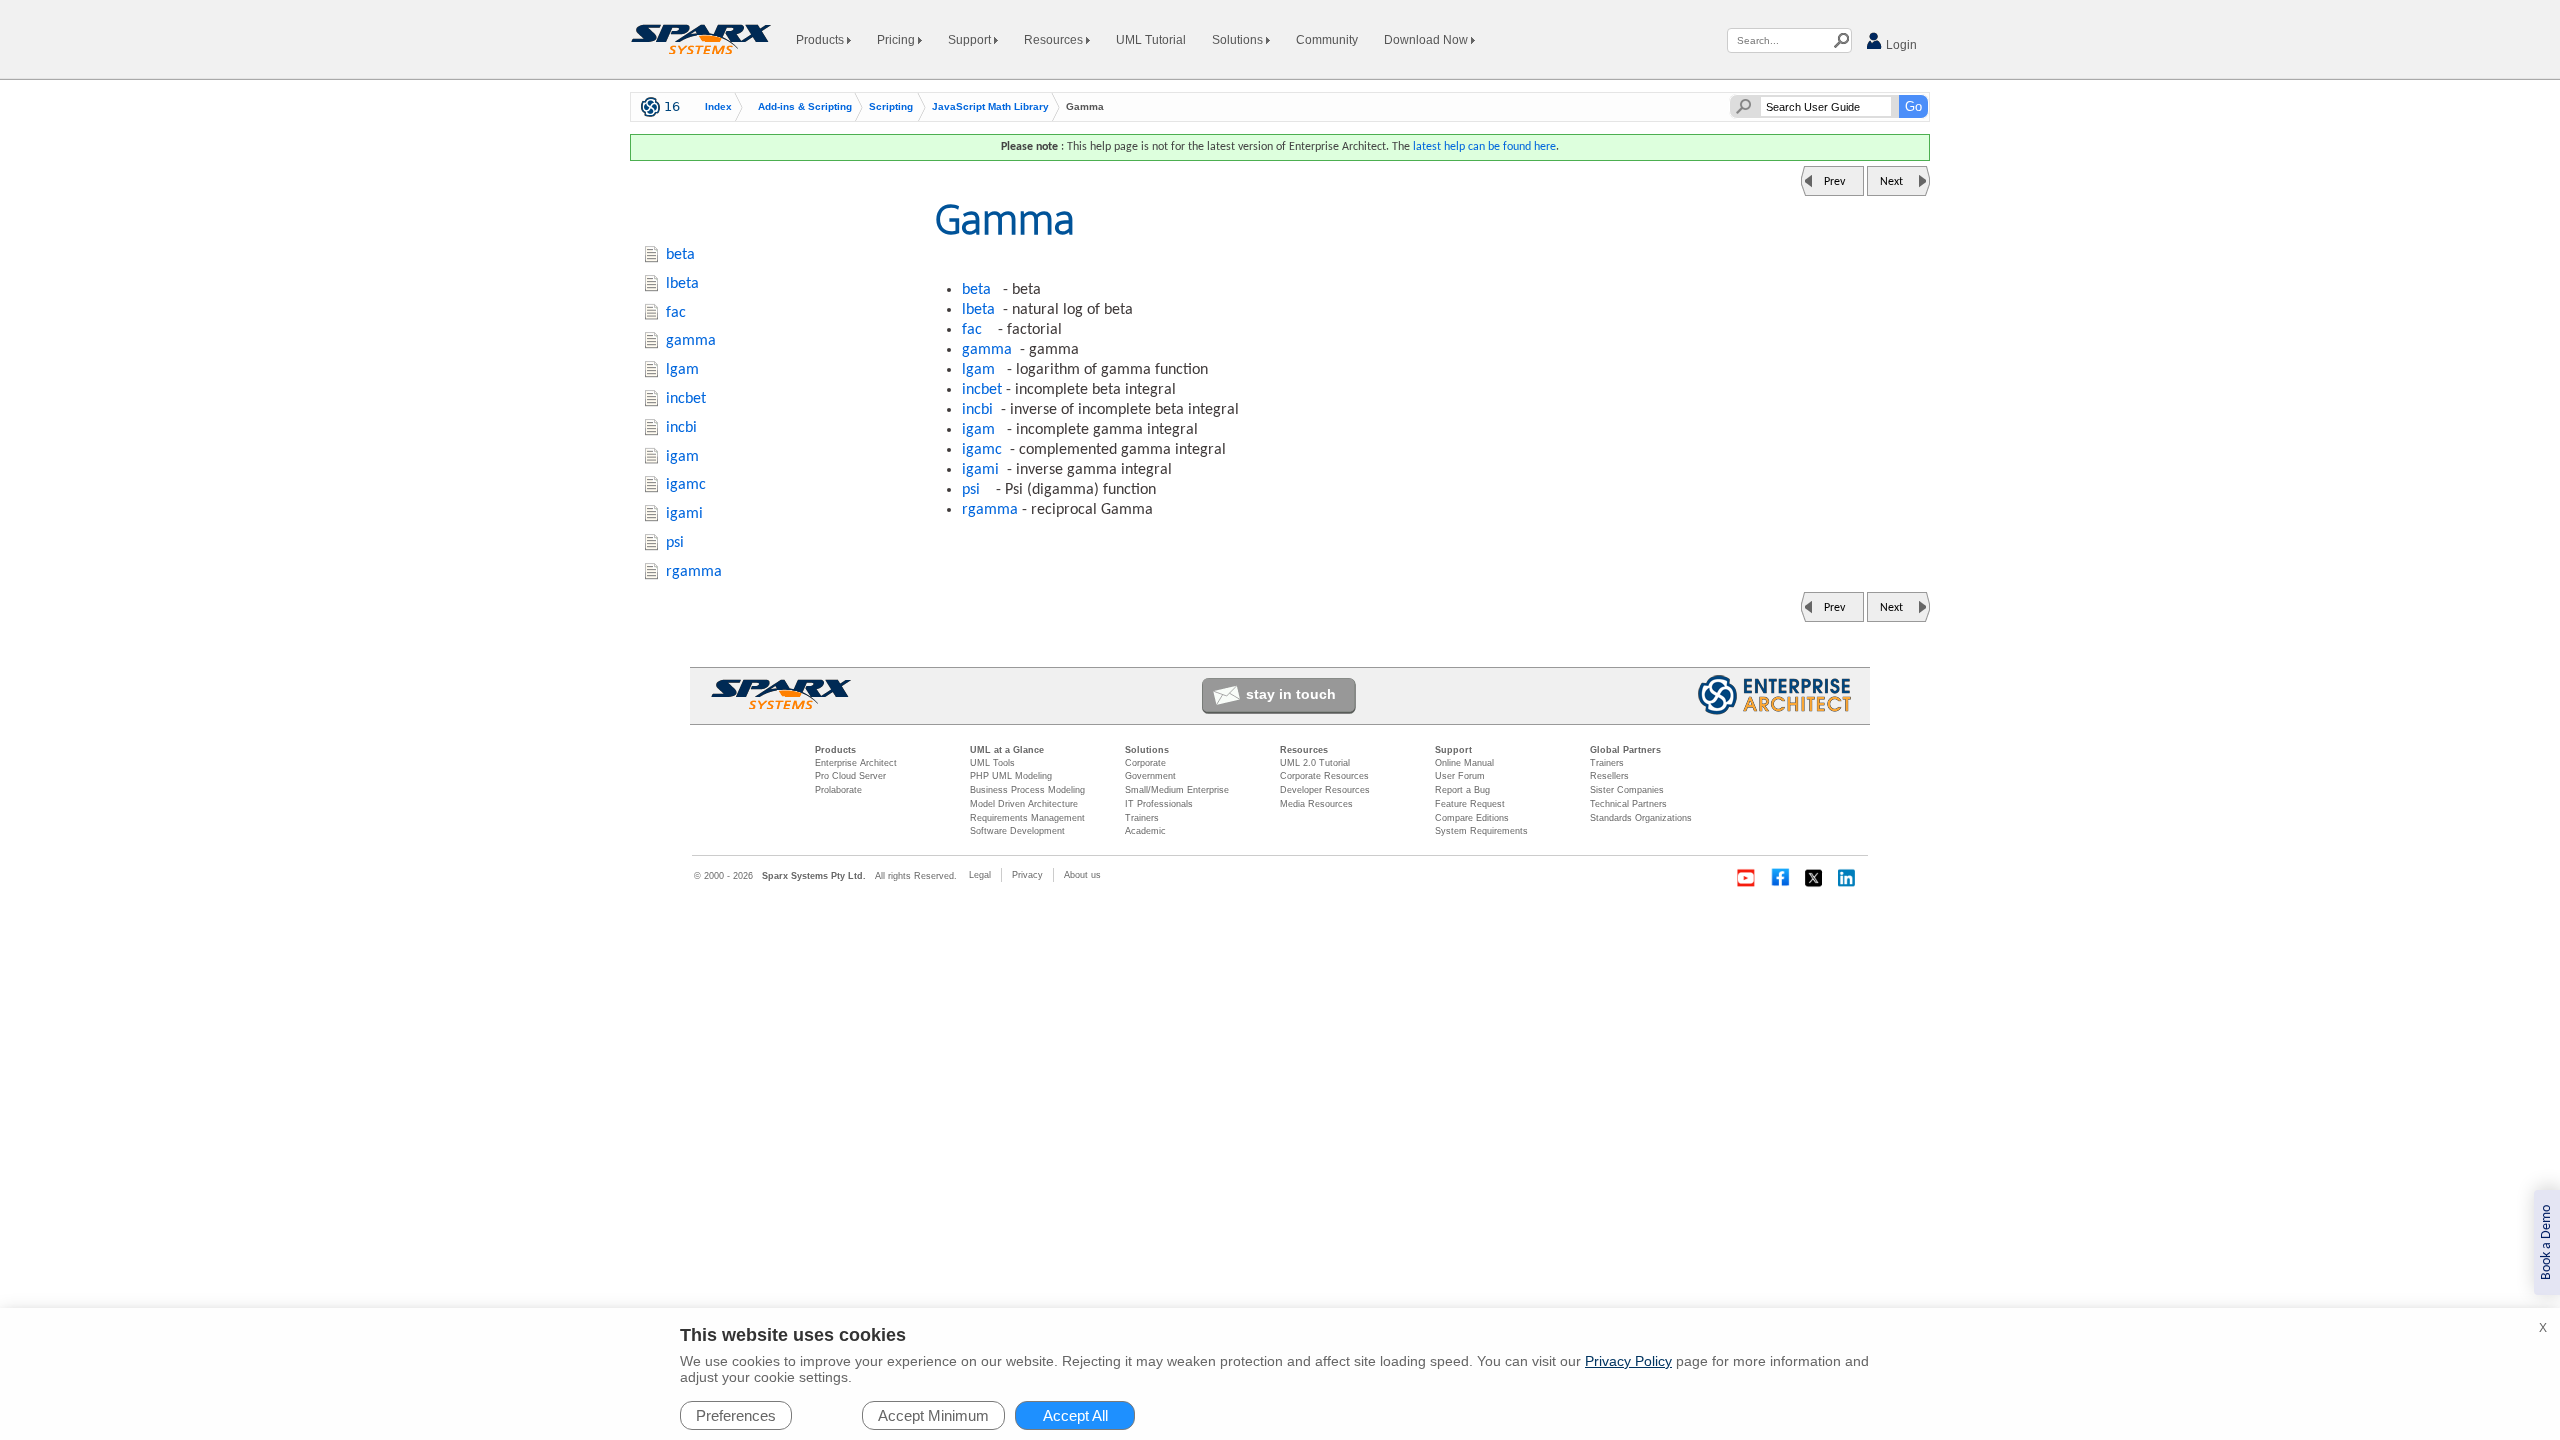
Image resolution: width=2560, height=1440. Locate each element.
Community (1327, 40)
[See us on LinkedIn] (1848, 878)
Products (821, 40)
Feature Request (1470, 804)
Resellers (1609, 776)
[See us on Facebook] (1780, 878)
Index (718, 107)
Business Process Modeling (1027, 790)
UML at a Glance (1007, 750)
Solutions (1239, 40)
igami (980, 470)
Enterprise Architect (856, 763)
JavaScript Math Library (990, 107)
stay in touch (1291, 694)
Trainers (1142, 818)
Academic (1145, 831)
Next (1891, 182)
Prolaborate (838, 790)
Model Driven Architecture (1024, 804)
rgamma (990, 510)
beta (976, 290)
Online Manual (1464, 763)
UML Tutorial (1151, 40)
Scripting (891, 107)
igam (978, 430)
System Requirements (1481, 831)
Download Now (1427, 40)
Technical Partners (1628, 804)
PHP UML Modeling (1011, 776)
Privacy (1027, 875)
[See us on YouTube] (1746, 878)
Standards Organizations (1641, 818)
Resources (1055, 40)
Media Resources (1316, 804)
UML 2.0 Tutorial (1315, 763)
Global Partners (1625, 750)
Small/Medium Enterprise (1177, 790)
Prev (1834, 182)
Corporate (1145, 763)
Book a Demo (2546, 1242)
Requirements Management (1027, 818)
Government (1150, 776)
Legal (980, 875)
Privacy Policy (1628, 1361)
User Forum (1460, 776)
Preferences (736, 1415)
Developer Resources (1325, 790)
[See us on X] (1814, 878)
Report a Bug (1462, 790)
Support (971, 40)
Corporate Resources (1324, 776)
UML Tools (992, 763)
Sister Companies (1627, 790)
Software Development (1017, 831)
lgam (978, 370)
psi (971, 490)
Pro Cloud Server (850, 776)
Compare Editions (1472, 818)
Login (1900, 45)
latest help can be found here (1484, 147)
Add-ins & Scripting (805, 107)
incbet (982, 390)
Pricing (897, 40)
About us (1082, 875)
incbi (977, 410)
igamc (982, 450)
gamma (987, 350)
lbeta (978, 310)
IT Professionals (1159, 804)
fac (972, 330)
